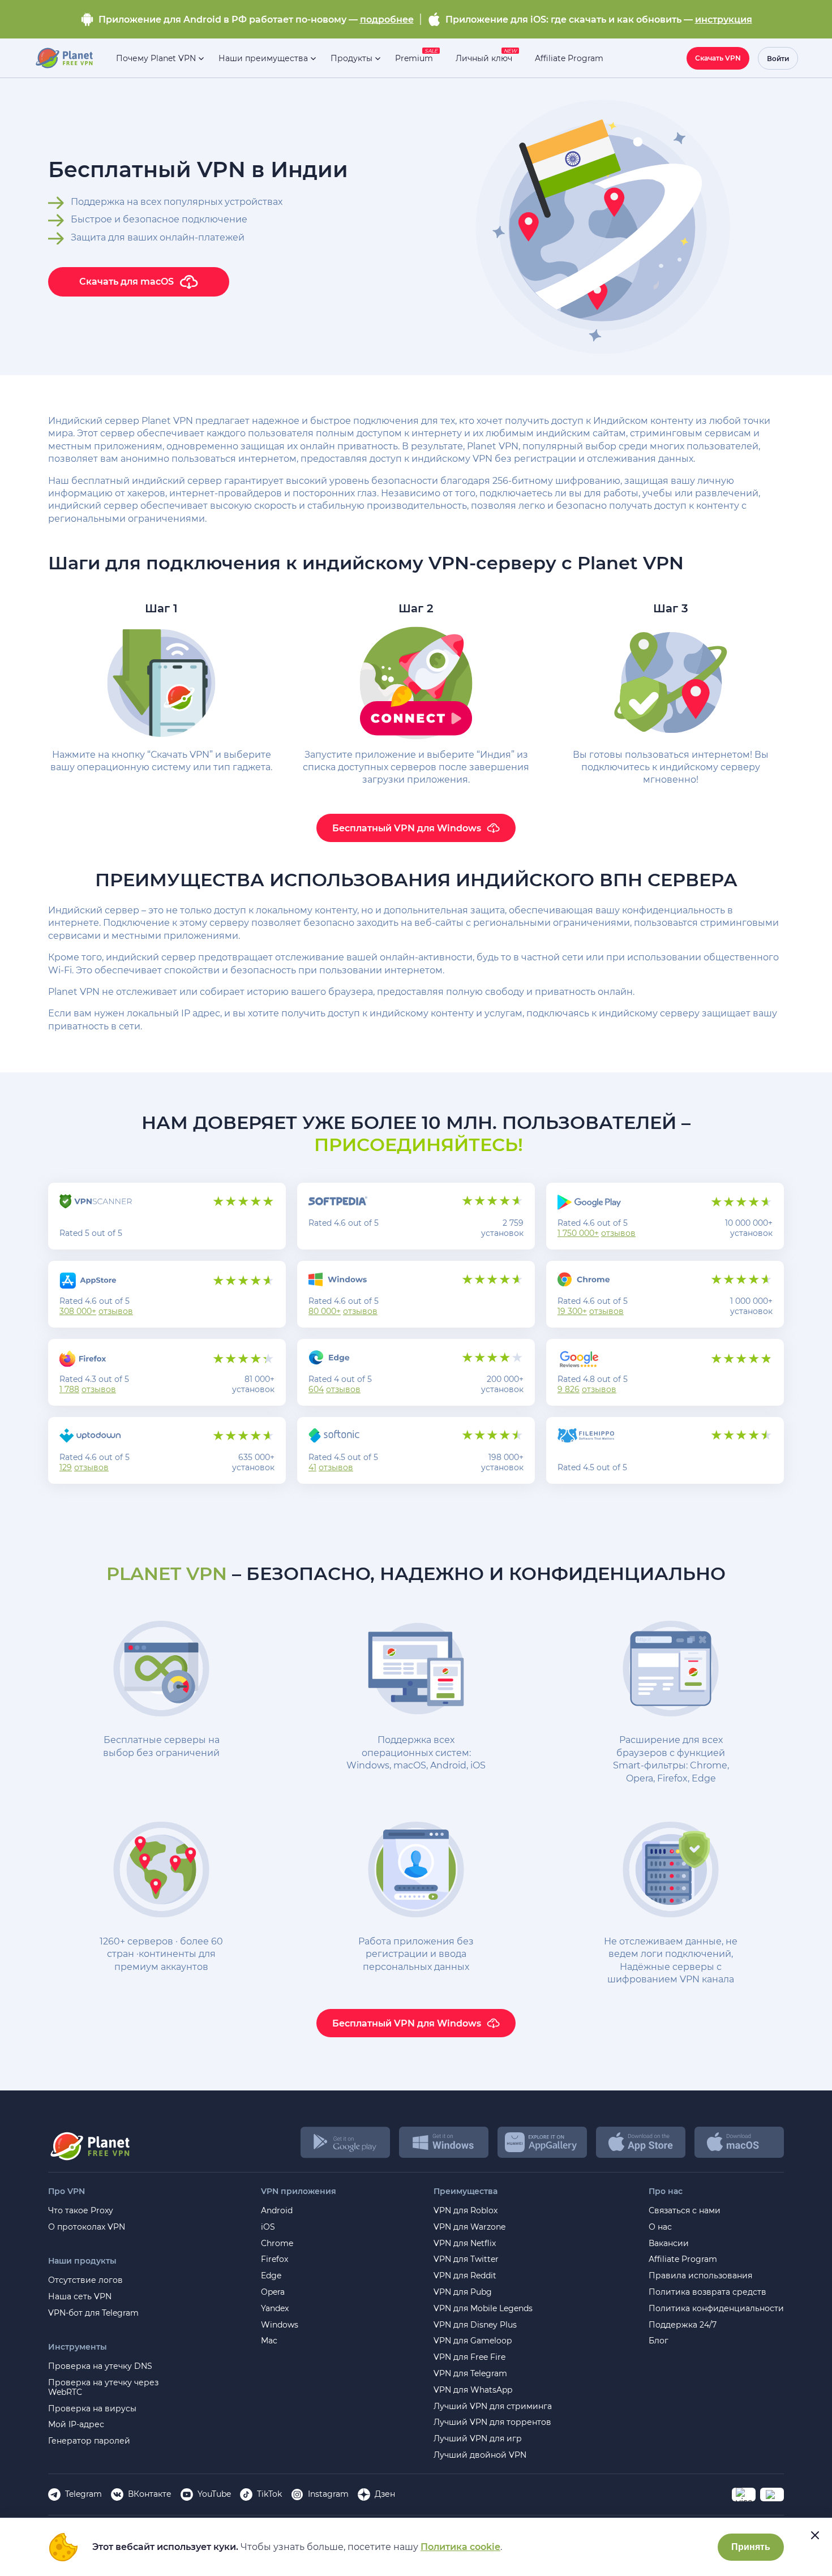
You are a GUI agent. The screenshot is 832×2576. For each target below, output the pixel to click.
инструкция (724, 20)
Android (277, 2211)
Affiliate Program (683, 2259)
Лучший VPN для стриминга (493, 2407)
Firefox (275, 2259)
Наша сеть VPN (80, 2297)
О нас (660, 2227)
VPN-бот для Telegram (93, 2313)
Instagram (328, 2494)
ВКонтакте (150, 2494)
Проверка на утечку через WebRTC (103, 2388)
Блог (659, 2341)
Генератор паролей (89, 2441)
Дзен (385, 2494)
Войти (778, 59)
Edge (271, 2276)
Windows (280, 2325)
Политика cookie (460, 2547)
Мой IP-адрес (76, 2425)
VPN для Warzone (469, 2227)
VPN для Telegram (470, 2374)
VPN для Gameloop (473, 2341)
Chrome (277, 2244)
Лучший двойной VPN (480, 2455)
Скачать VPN (718, 58)
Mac (269, 2341)
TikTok (269, 2494)
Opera (273, 2292)
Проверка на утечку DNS (100, 2366)
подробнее (387, 20)
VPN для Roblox (466, 2211)
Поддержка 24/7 (683, 2325)
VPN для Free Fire (469, 2357)
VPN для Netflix (465, 2244)
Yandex (275, 2309)
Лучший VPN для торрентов (492, 2422)
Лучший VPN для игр (478, 2439)
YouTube (214, 2494)
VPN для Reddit (465, 2276)
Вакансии (669, 2244)
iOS (268, 2227)
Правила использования (700, 2276)
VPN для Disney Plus (475, 2325)
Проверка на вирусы (92, 2409)
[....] (64, 58)
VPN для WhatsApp (473, 2390)
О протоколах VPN (87, 2227)
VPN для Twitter (466, 2259)
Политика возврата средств (707, 2292)
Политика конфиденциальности (716, 2309)
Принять (751, 2547)
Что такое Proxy (81, 2211)
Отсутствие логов (85, 2280)
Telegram (83, 2494)
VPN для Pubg (463, 2292)
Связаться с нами (685, 2211)
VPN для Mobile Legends (483, 2309)
